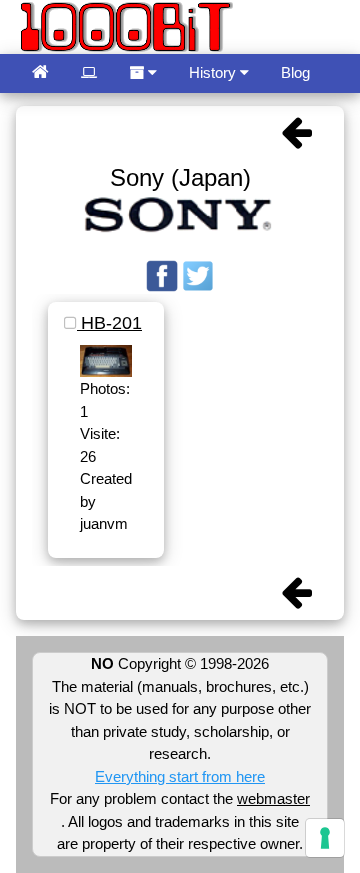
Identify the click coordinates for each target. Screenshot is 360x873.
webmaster (273, 798)
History (214, 72)
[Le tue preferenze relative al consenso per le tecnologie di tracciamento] (325, 838)
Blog (295, 72)
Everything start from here (180, 776)
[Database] (89, 73)
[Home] (40, 73)
